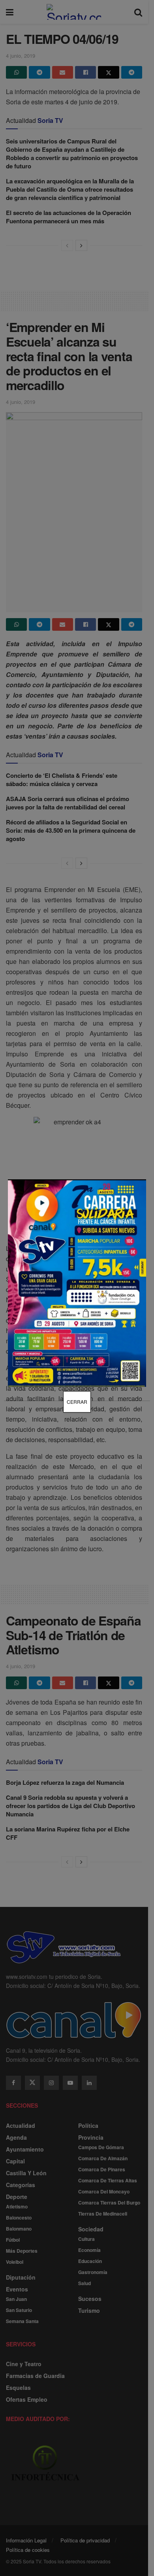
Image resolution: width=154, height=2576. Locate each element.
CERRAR (77, 1402)
